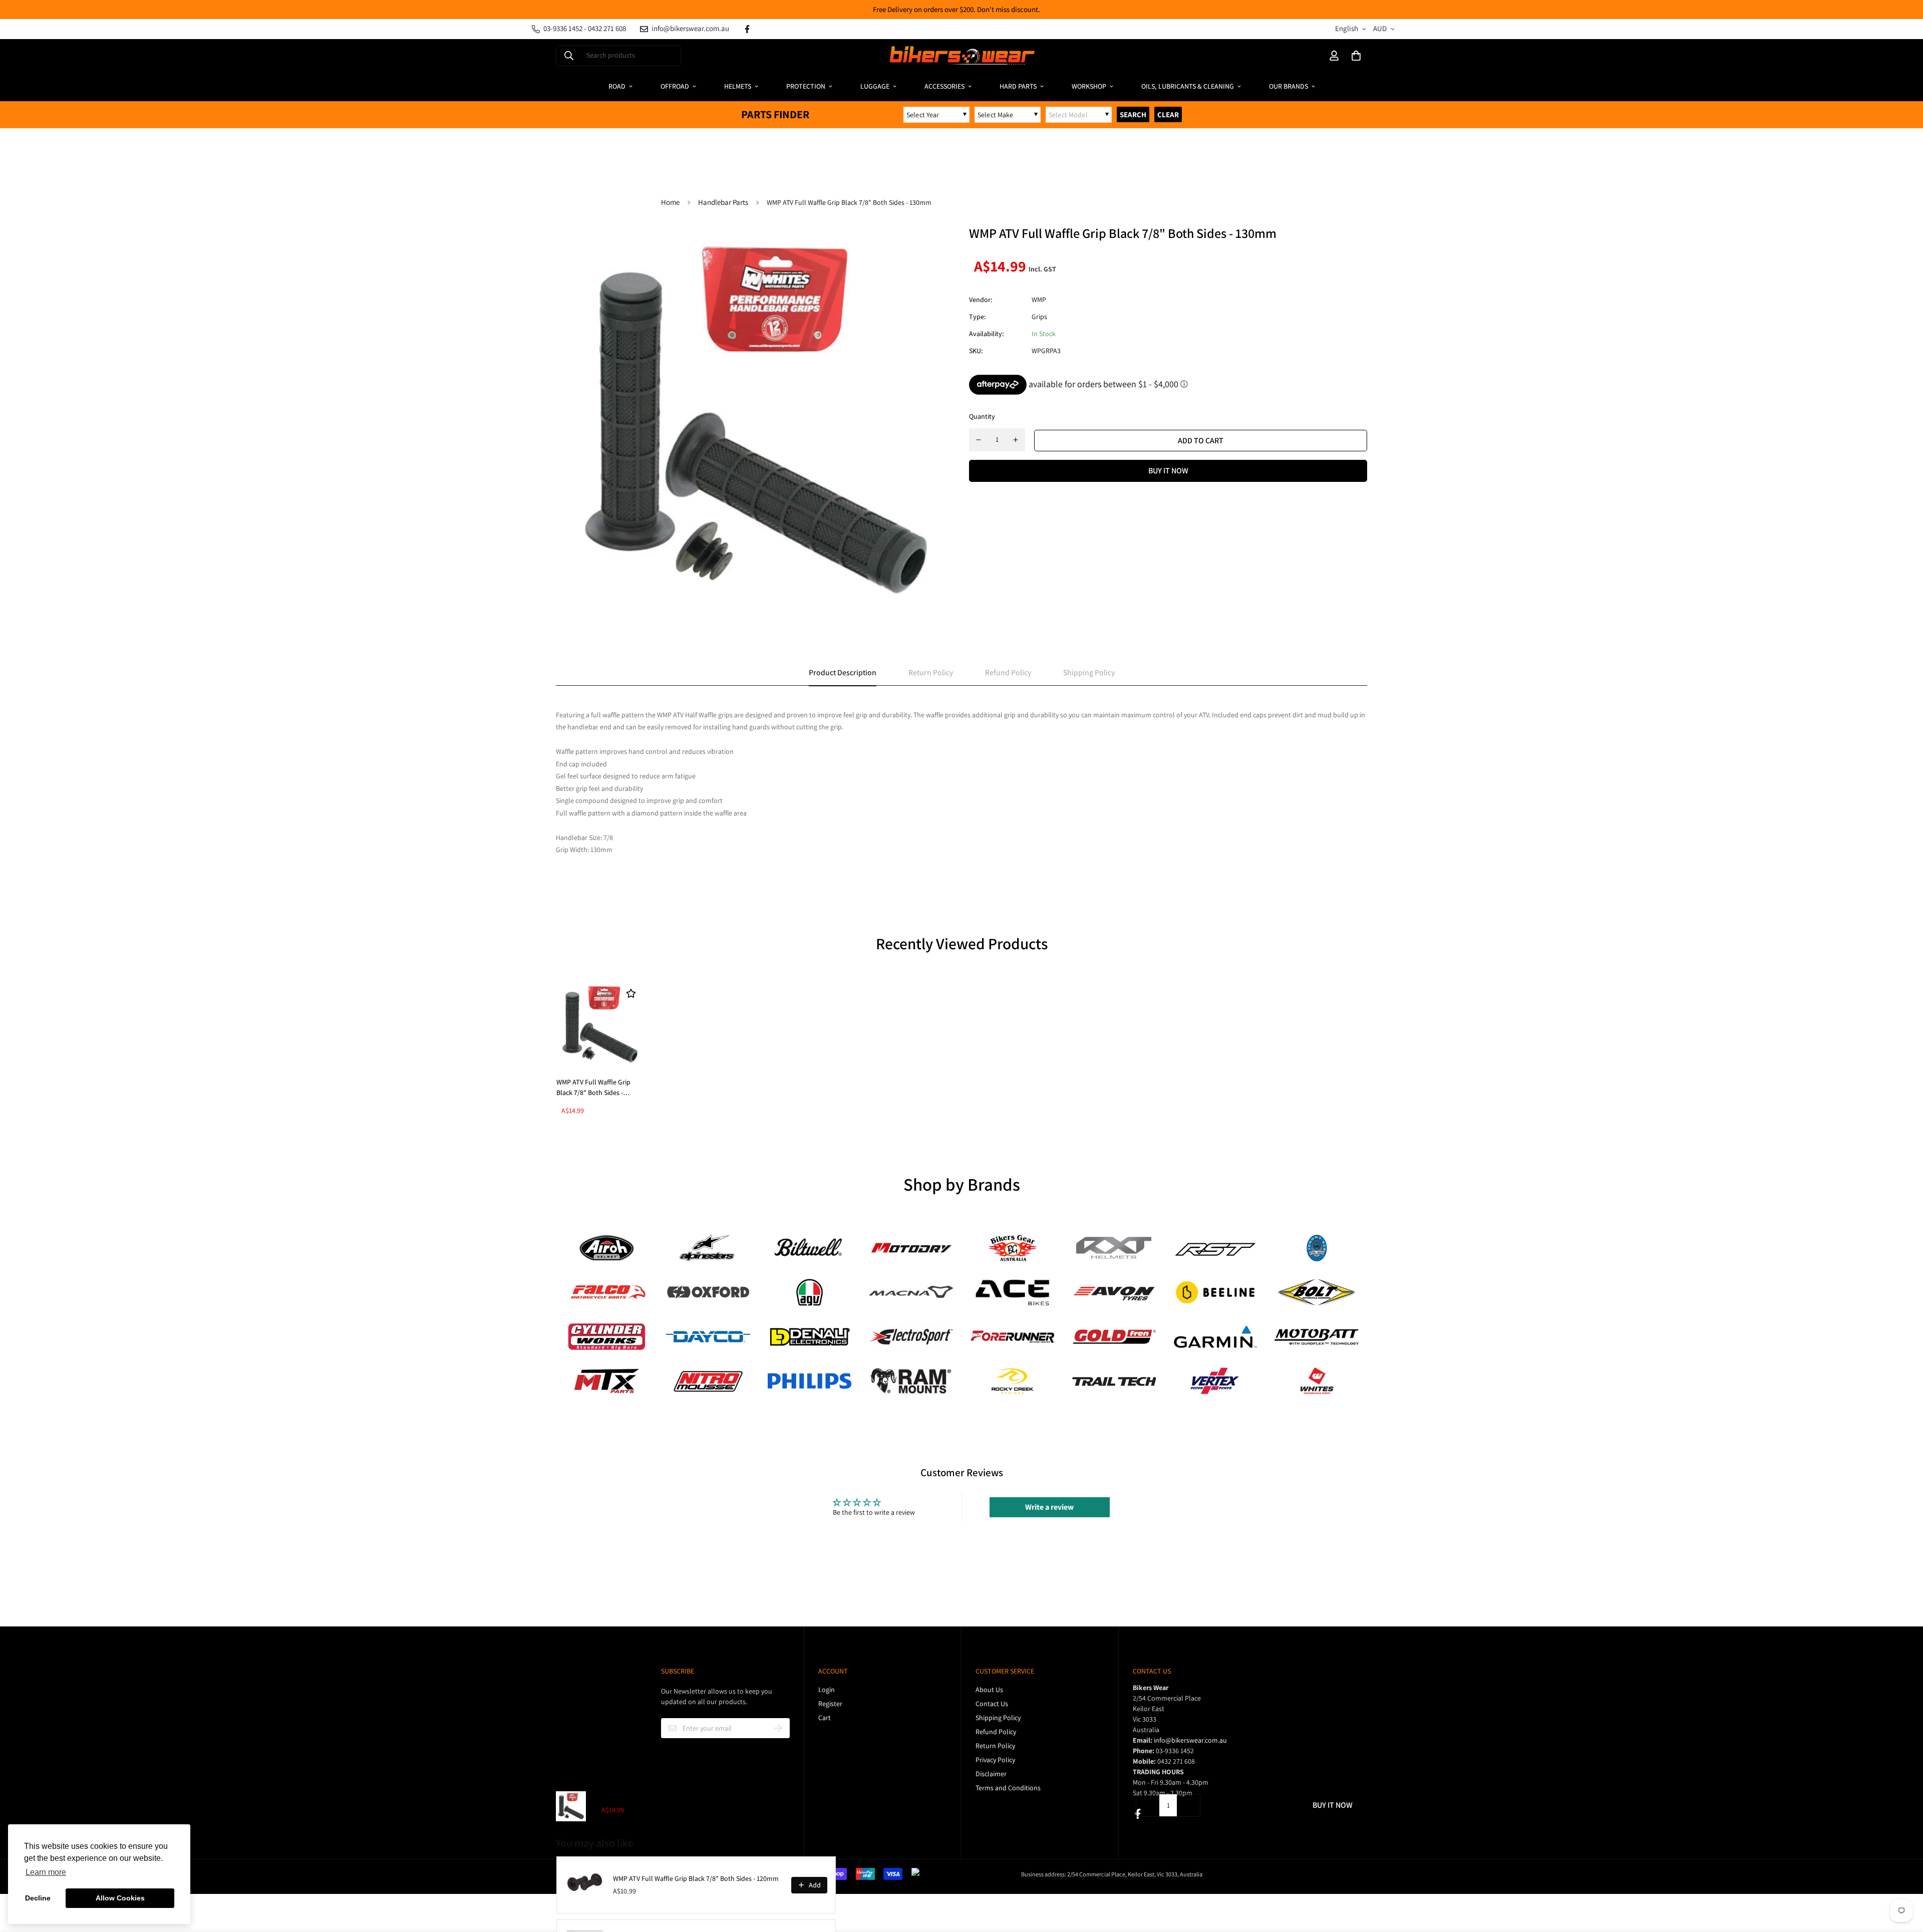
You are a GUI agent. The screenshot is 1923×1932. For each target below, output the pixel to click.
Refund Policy (996, 1732)
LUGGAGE (875, 86)
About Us (989, 1690)
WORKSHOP (1089, 86)
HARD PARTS (1018, 86)
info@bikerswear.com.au (1190, 1740)
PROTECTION (806, 86)
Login (827, 1690)
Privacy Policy (995, 1760)
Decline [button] (38, 1898)
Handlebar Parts (723, 202)
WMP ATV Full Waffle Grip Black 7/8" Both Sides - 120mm (696, 1878)
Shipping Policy (998, 1718)
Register (830, 1704)
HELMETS (738, 86)
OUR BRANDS (1289, 86)
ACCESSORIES (944, 86)
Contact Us (992, 1704)
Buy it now (1168, 471)
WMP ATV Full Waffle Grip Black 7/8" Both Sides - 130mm (593, 1088)
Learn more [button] (46, 1872)
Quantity (982, 416)
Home (670, 202)
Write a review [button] (1049, 1507)
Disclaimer (991, 1774)
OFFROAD (675, 86)
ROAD (617, 86)
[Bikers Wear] (961, 56)
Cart (825, 1718)
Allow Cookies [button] (120, 1898)
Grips (1039, 317)
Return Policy (995, 1746)
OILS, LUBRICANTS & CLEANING (1188, 86)
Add (815, 1885)
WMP (1039, 300)
